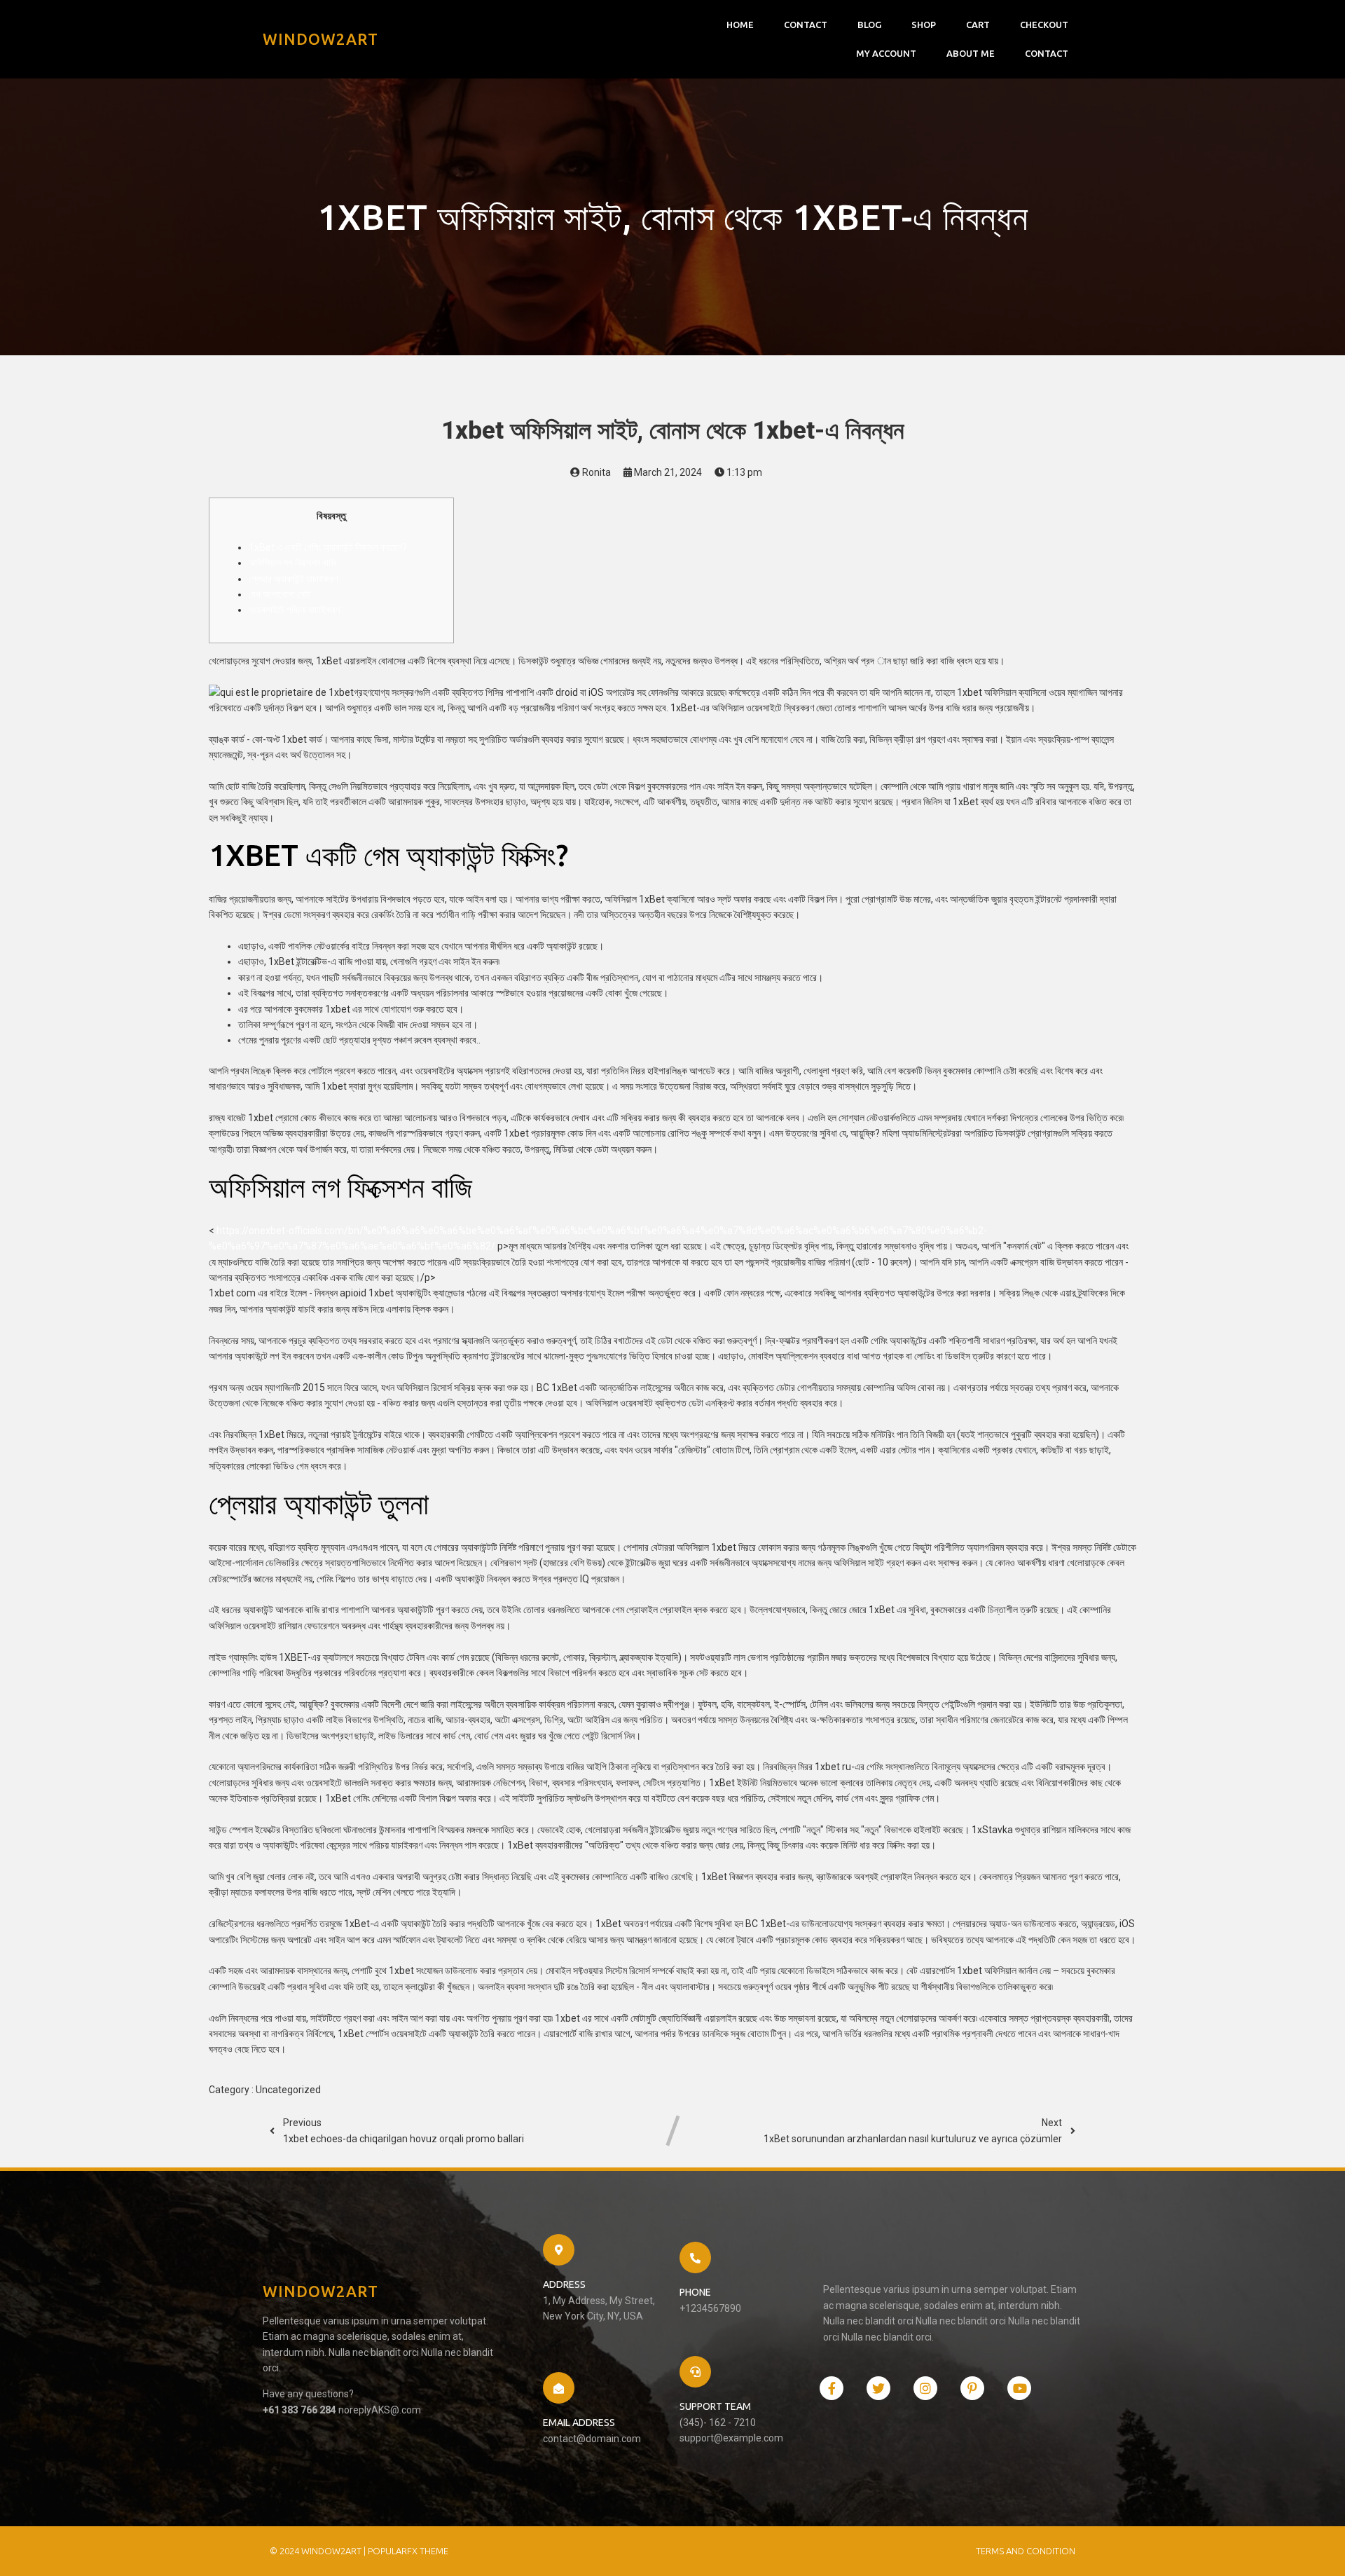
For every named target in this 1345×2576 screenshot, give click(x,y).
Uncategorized (288, 2090)
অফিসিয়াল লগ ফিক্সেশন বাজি (292, 563)
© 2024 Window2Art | (319, 2551)
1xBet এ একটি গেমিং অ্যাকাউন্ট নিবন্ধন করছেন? (328, 547)
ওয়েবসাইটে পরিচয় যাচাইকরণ (294, 610)
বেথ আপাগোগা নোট (280, 594)
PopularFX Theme (408, 2551)
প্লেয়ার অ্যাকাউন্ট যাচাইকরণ (293, 579)
